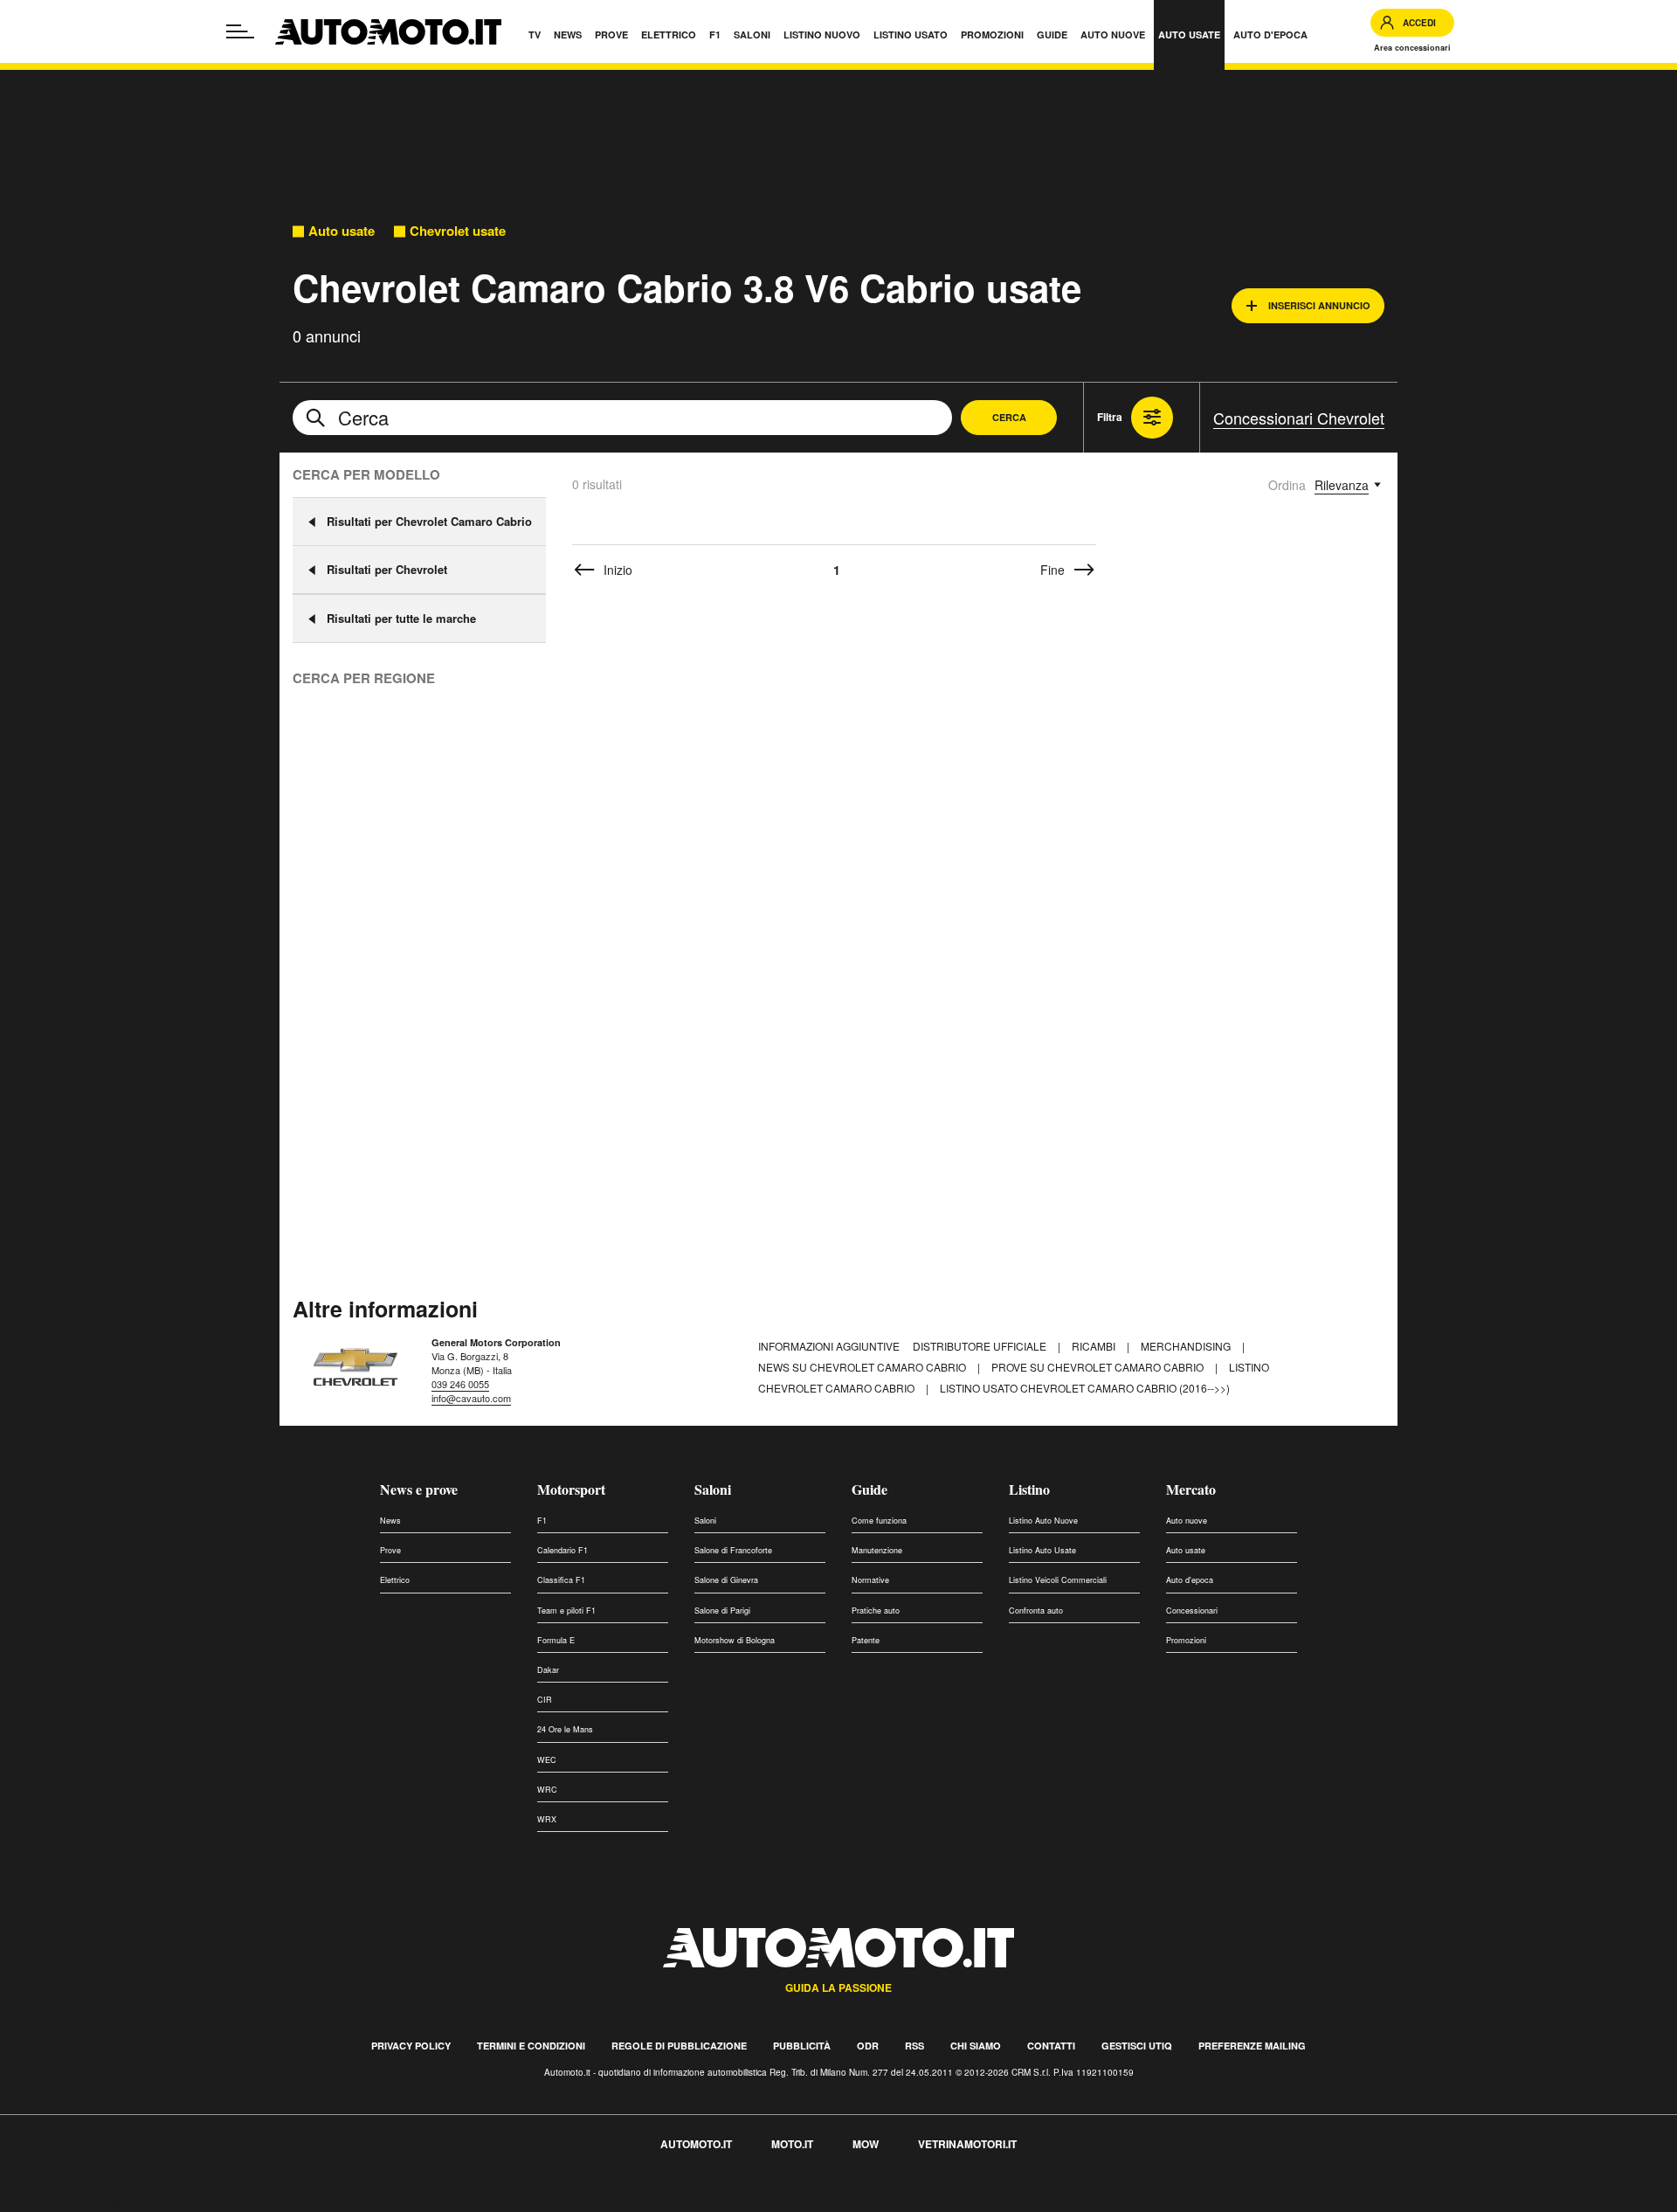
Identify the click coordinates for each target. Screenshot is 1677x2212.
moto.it (792, 2144)
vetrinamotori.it (967, 2144)
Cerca (1009, 417)
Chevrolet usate (458, 231)
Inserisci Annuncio (1319, 305)
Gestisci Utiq (1137, 2046)
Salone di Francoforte (733, 1550)
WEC (547, 1760)
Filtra (1110, 417)
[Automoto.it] (388, 32)
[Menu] (240, 31)
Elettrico (395, 1580)
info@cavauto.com (471, 1398)
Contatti (1051, 2046)
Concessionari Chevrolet (1299, 418)
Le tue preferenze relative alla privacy (273, 2201)
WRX (547, 1819)
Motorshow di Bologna (735, 1640)
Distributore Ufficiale (981, 1346)
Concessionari (1192, 1611)
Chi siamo (976, 2046)
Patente (866, 1640)
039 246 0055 (460, 1384)
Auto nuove (1187, 1521)
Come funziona (879, 1521)
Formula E (556, 1640)
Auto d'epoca (1190, 1580)
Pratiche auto (876, 1611)
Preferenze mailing (1252, 2046)
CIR (545, 1700)
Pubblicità (802, 2046)
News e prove (419, 1489)
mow (866, 2144)
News (390, 1521)
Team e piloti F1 (566, 1611)
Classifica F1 (561, 1580)
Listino (1029, 1489)
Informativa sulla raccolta (77, 2201)
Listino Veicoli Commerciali (1058, 1580)
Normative (870, 1580)
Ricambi (1095, 1346)
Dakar (548, 1670)
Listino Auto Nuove (1043, 1521)
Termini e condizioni (531, 2046)
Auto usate (342, 231)
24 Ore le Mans (565, 1729)
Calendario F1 (562, 1550)
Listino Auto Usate (1042, 1550)
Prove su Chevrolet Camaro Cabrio (1099, 1367)
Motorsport (571, 1489)
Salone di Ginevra (726, 1580)
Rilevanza (1342, 485)
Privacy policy (411, 2046)
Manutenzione (877, 1550)
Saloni (713, 1489)
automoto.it (696, 2144)
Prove (390, 1550)
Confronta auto (1036, 1611)
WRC (547, 1790)
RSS (914, 2046)
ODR (868, 2046)
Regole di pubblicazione (679, 2046)
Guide (870, 1489)
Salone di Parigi (722, 1611)
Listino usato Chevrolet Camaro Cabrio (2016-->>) (1085, 1388)
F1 (542, 1521)
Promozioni (1186, 1640)
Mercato (1191, 1489)
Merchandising (1187, 1346)
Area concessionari (1412, 48)
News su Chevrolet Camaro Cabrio (863, 1367)
